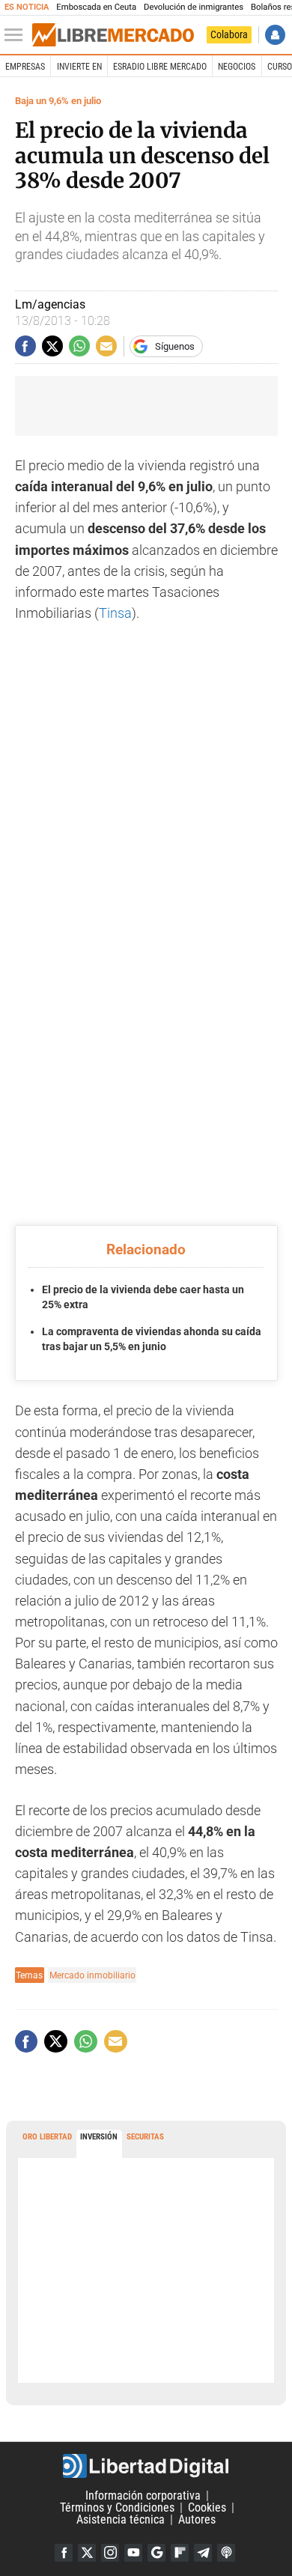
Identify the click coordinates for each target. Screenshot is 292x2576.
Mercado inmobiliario (92, 1975)
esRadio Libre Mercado (160, 67)
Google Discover (156, 2553)
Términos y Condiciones (117, 2507)
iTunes (226, 2553)
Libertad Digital (146, 2466)
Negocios (237, 67)
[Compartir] (25, 346)
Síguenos (175, 346)
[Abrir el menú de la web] (17, 35)
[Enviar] (79, 346)
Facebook (64, 2553)
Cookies (207, 2507)
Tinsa (115, 613)
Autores (197, 2519)
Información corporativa (143, 2495)
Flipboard (180, 2553)
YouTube (133, 2553)
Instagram (110, 2553)
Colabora (229, 34)
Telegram (203, 2553)
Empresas (25, 67)
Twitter (87, 2553)
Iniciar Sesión (275, 35)
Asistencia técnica (121, 2519)
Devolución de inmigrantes (194, 7)
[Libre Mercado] (113, 35)
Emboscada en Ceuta (96, 7)
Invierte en (79, 67)
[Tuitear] (52, 346)
